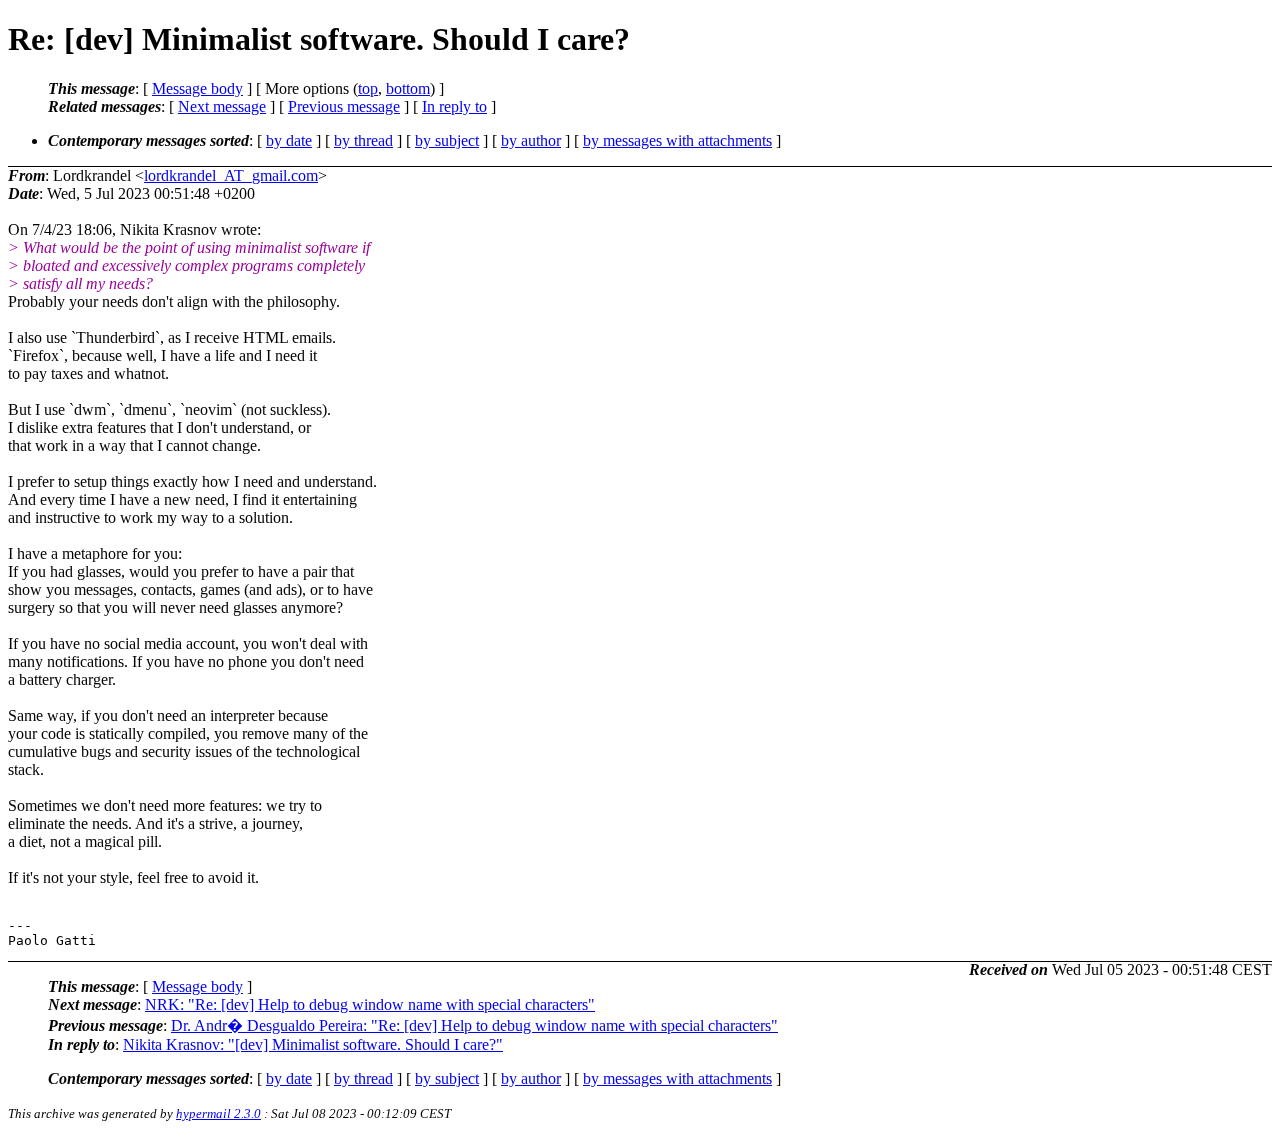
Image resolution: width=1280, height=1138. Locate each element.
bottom (408, 88)
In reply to (454, 106)
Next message (222, 106)
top (368, 88)
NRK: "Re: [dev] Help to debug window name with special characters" (370, 1004)
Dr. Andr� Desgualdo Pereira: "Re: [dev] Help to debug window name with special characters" (474, 1025)
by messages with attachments (677, 140)
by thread (363, 140)
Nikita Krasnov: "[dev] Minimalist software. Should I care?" (313, 1044)
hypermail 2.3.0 (218, 1113)
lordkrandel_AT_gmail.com (231, 175)
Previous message (344, 106)
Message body (197, 88)
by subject (447, 140)
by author (531, 140)
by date (289, 140)
